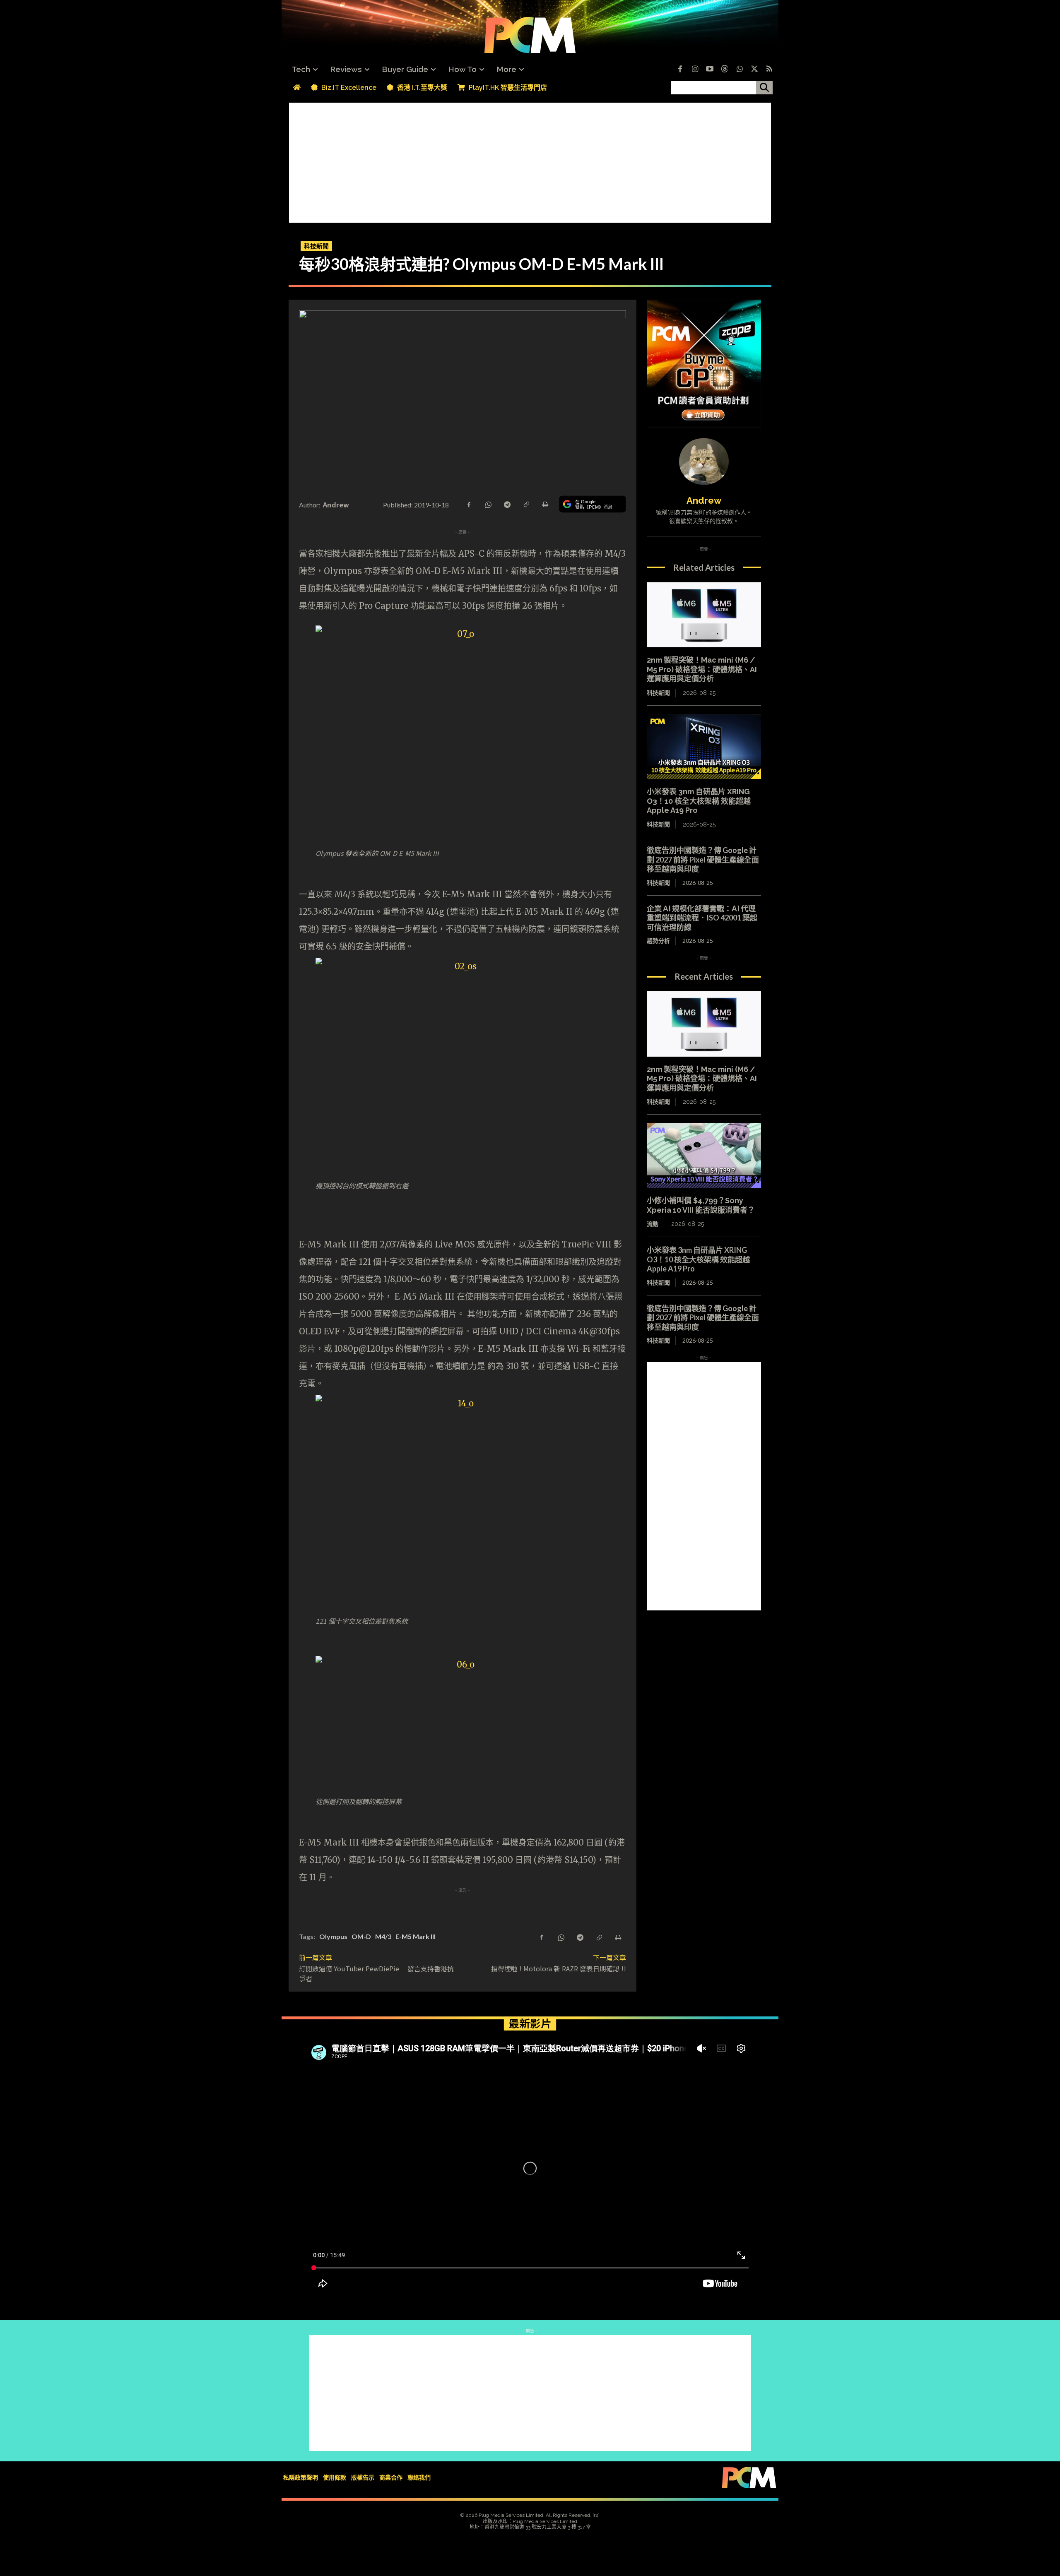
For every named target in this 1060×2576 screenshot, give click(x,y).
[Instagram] (695, 70)
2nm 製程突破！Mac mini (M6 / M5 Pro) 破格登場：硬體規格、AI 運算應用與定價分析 (702, 669)
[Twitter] (754, 70)
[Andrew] (704, 461)
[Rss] (769, 70)
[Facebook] (680, 70)
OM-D (361, 1936)
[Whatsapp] (740, 70)
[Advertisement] (530, 161)
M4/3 (383, 1936)
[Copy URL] (526, 504)
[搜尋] (764, 88)
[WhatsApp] (488, 504)
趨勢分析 (658, 941)
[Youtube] (710, 70)
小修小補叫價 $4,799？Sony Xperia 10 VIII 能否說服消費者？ (701, 1205)
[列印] (545, 504)
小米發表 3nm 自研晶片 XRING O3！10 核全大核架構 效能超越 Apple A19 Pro (699, 801)
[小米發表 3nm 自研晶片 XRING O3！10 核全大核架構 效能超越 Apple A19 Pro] (704, 747)
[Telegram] (507, 504)
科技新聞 (316, 246)
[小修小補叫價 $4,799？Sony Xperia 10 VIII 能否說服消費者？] (704, 1156)
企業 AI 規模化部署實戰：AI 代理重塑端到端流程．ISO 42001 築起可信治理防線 (702, 918)
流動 (653, 1224)
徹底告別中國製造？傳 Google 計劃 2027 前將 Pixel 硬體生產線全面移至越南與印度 (703, 859)
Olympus (333, 1936)
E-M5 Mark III (416, 1936)
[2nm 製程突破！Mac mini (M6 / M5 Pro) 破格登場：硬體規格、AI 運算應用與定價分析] (704, 615)
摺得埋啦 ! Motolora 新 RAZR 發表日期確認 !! (559, 1968)
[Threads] (725, 70)
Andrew (336, 505)
